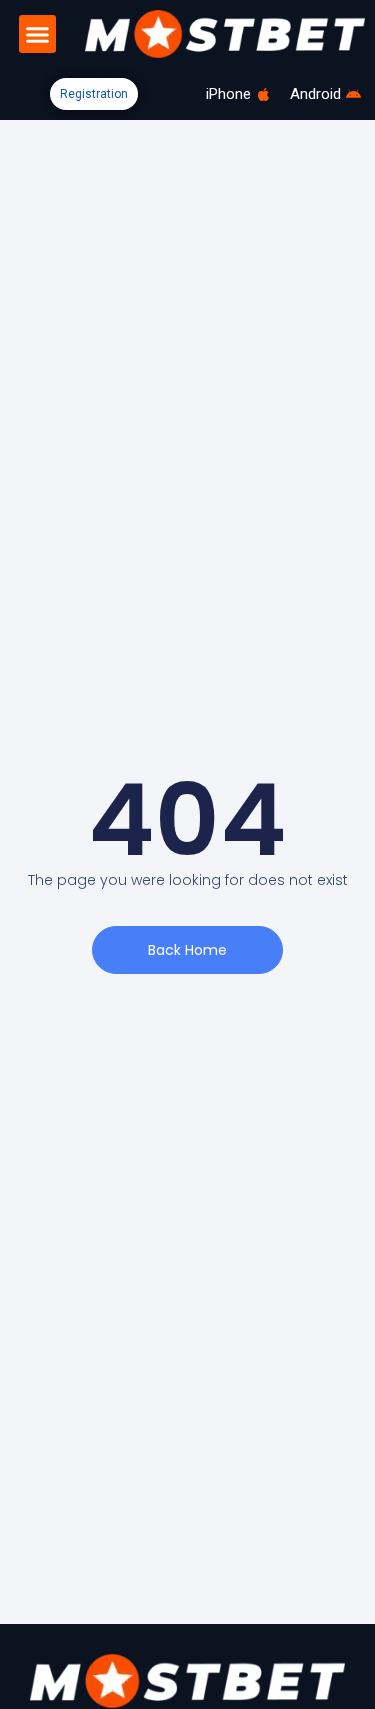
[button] (38, 34)
